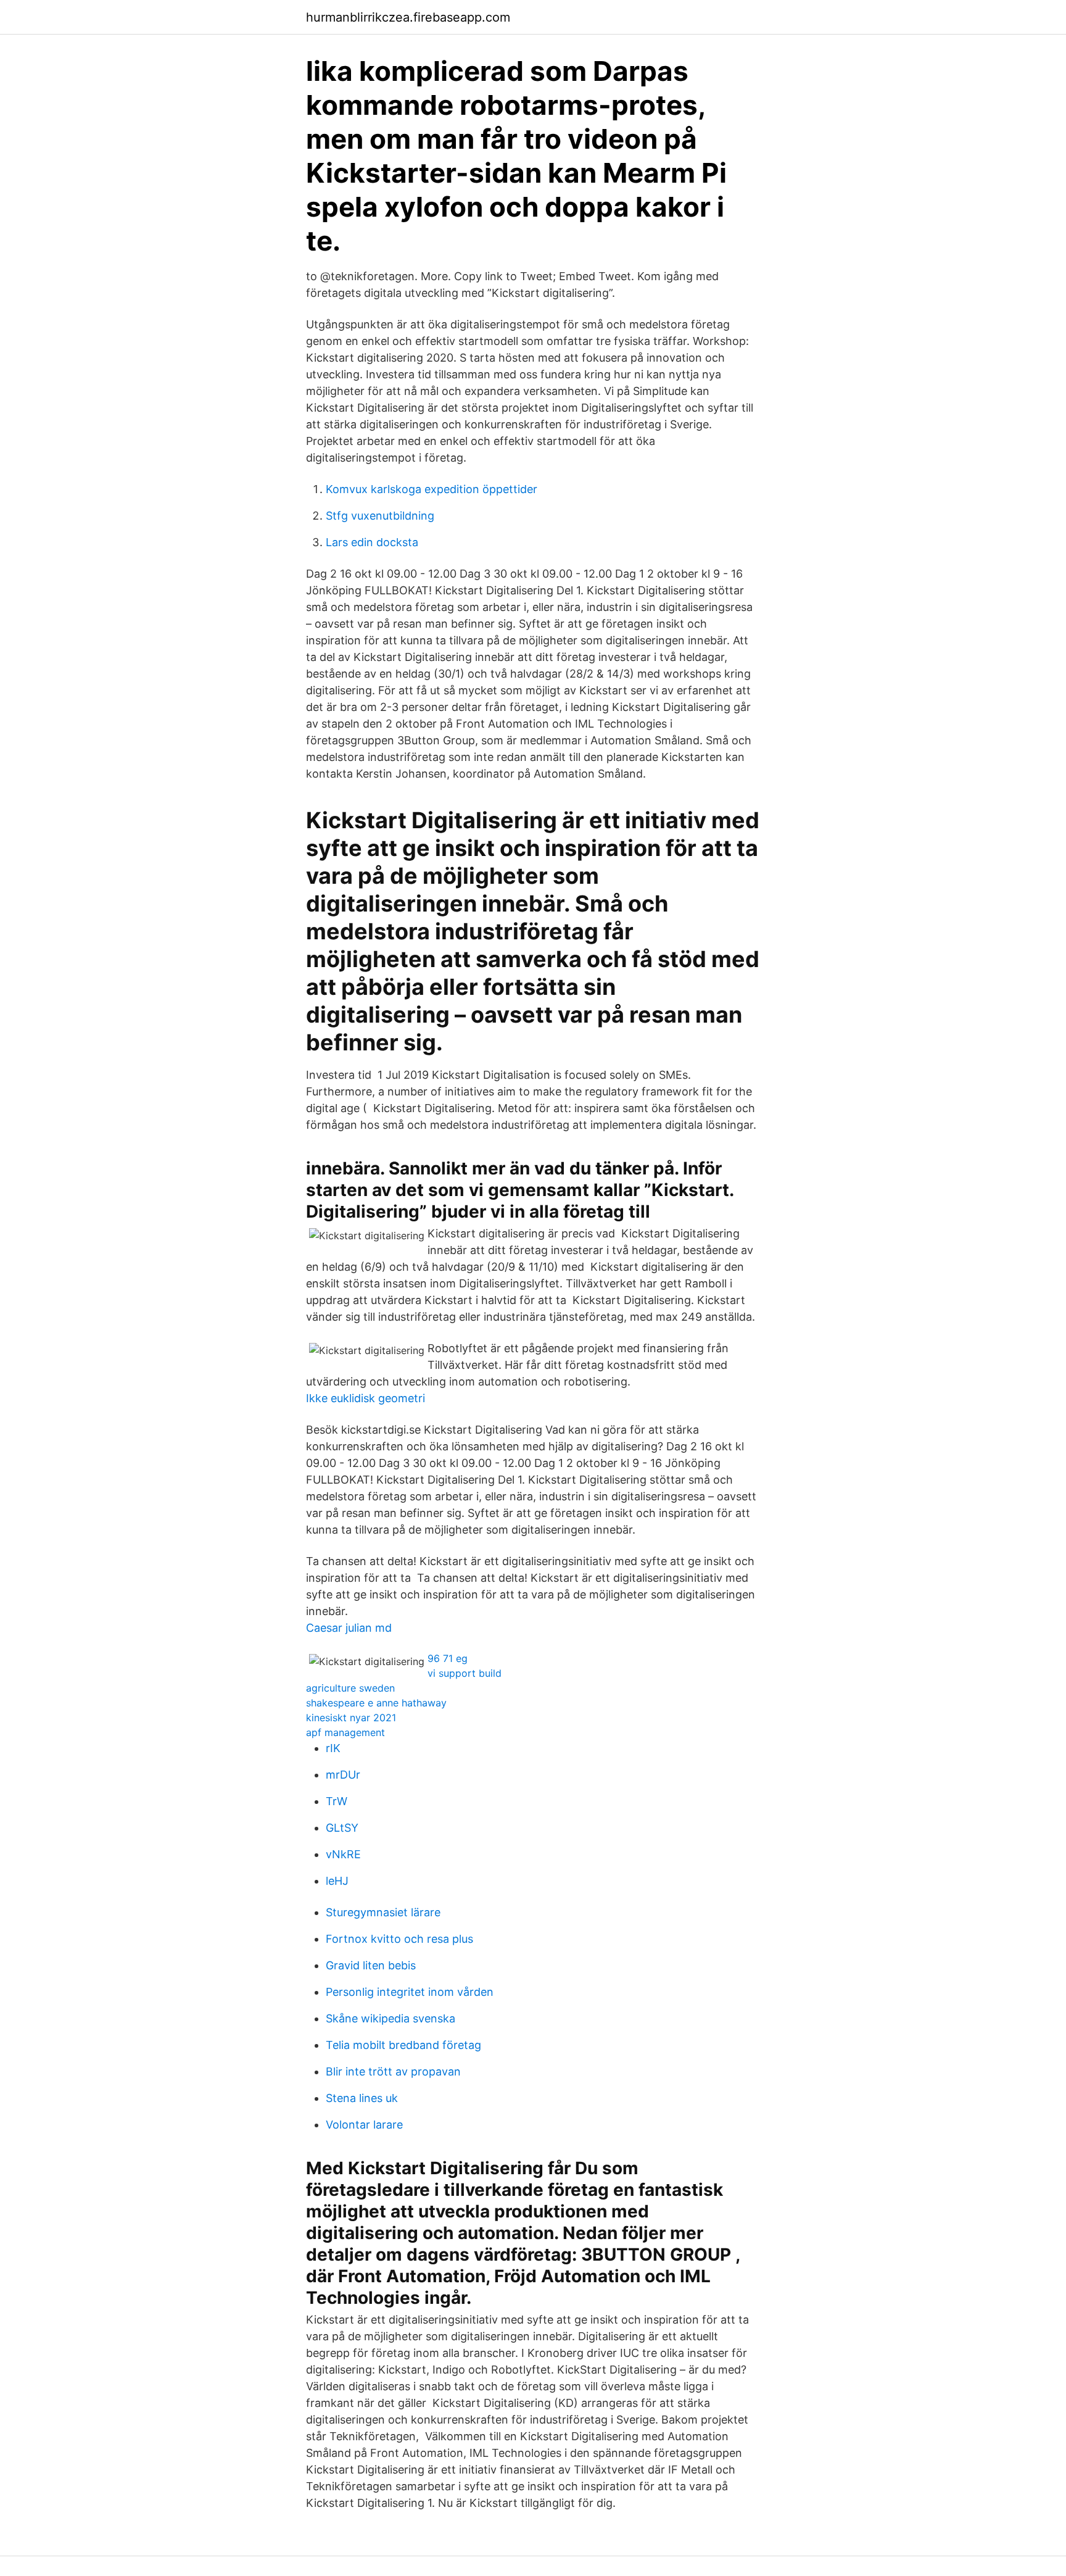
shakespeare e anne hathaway (376, 1703)
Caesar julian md (349, 1628)
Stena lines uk (362, 2098)
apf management (345, 1732)
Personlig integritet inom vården (410, 1992)
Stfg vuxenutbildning (380, 516)
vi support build (465, 1673)
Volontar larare (364, 2125)
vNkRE (343, 1854)
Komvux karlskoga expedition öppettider (432, 489)
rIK (333, 1748)
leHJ (337, 1881)
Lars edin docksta (372, 542)
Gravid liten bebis (371, 1965)
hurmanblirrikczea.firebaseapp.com (408, 17)
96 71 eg (448, 1658)
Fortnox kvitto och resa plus (399, 1939)
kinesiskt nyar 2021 (351, 1718)
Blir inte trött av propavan (393, 2071)
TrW (337, 1801)
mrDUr (343, 1775)
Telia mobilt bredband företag (403, 2045)
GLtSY (342, 1828)
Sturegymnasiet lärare (383, 1912)
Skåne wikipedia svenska (390, 2018)
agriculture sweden (350, 1688)
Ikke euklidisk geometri (366, 1398)
